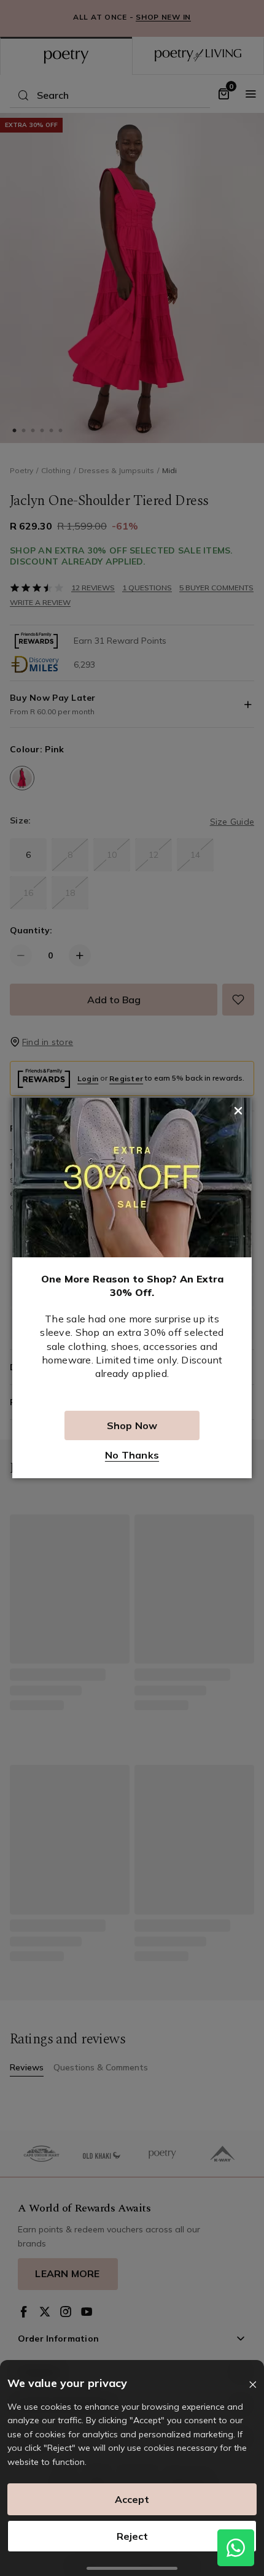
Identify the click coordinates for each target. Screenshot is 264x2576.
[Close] (253, 2385)
